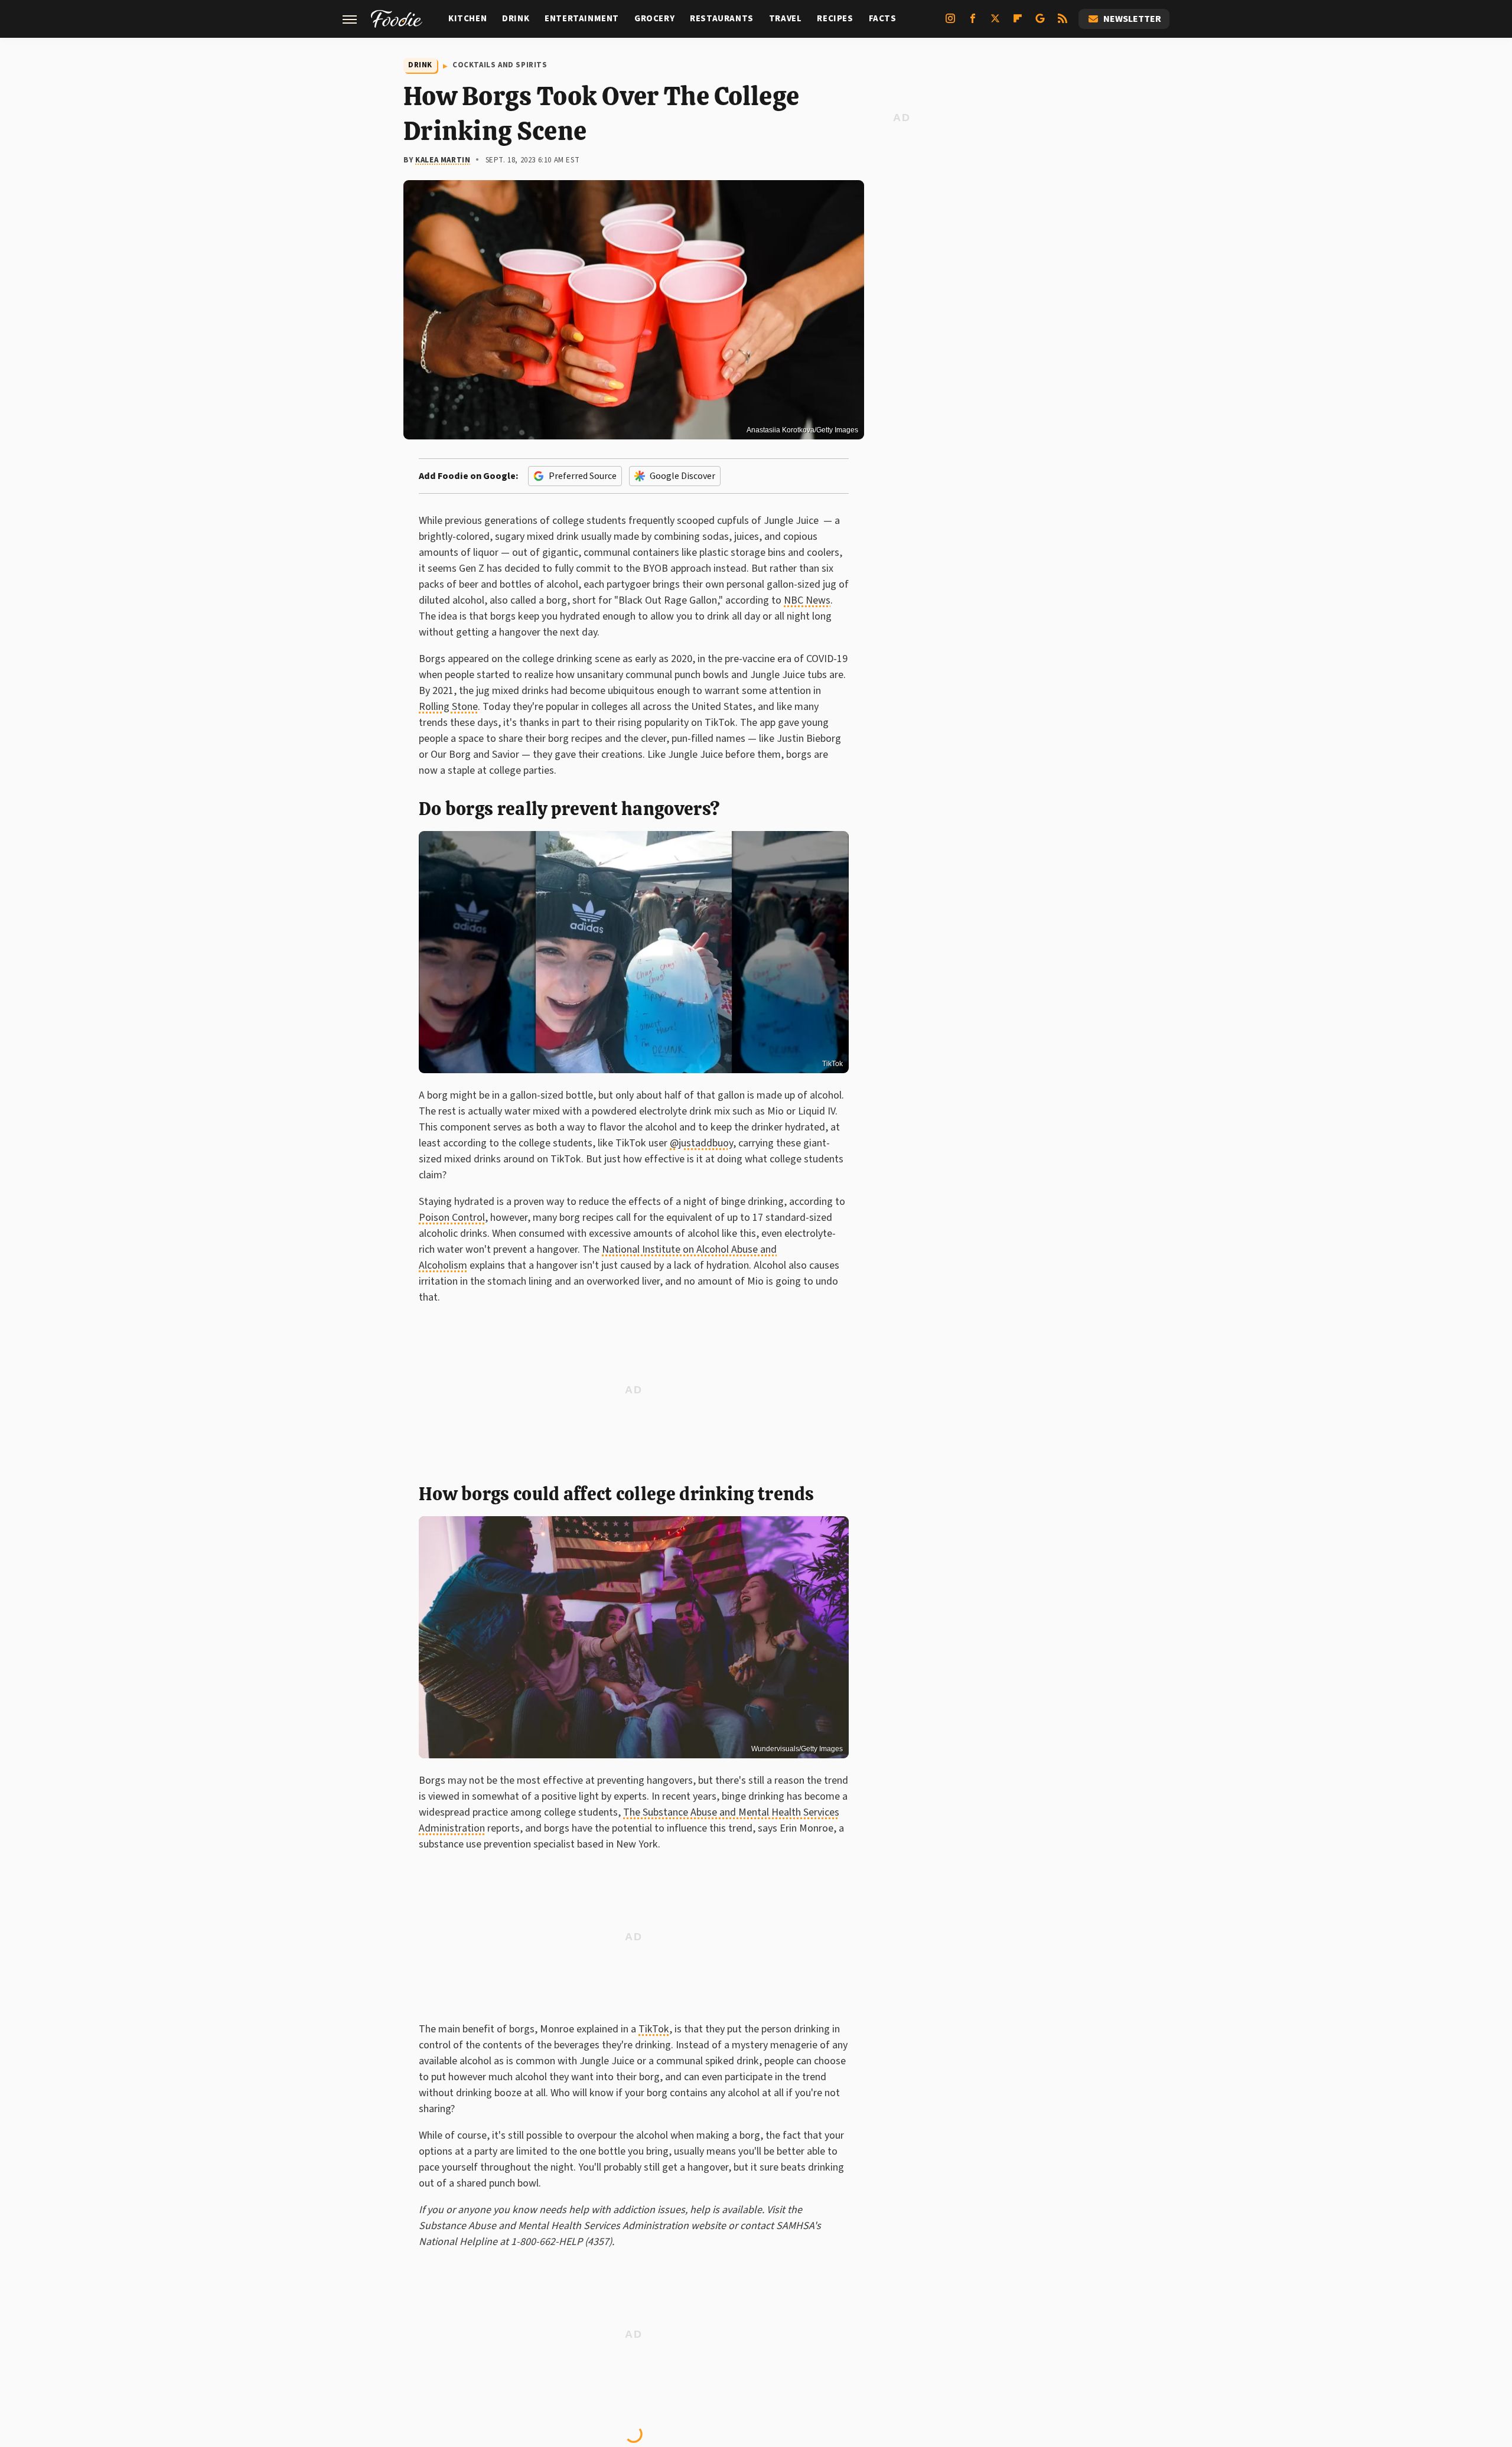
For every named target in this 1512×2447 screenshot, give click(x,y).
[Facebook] (973, 23)
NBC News (807, 600)
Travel (786, 19)
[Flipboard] (1018, 23)
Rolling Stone (448, 707)
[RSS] (1063, 23)
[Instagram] (950, 23)
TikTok (832, 1064)
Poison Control (452, 1218)
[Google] (1040, 23)
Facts (883, 19)
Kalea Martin (443, 160)
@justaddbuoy (701, 1143)
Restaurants (722, 19)
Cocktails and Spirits (500, 65)
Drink (516, 19)
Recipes (835, 19)
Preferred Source (583, 476)
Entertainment (582, 19)
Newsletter (1132, 19)
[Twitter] (995, 23)
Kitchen (467, 19)
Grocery (654, 19)
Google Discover (682, 476)
